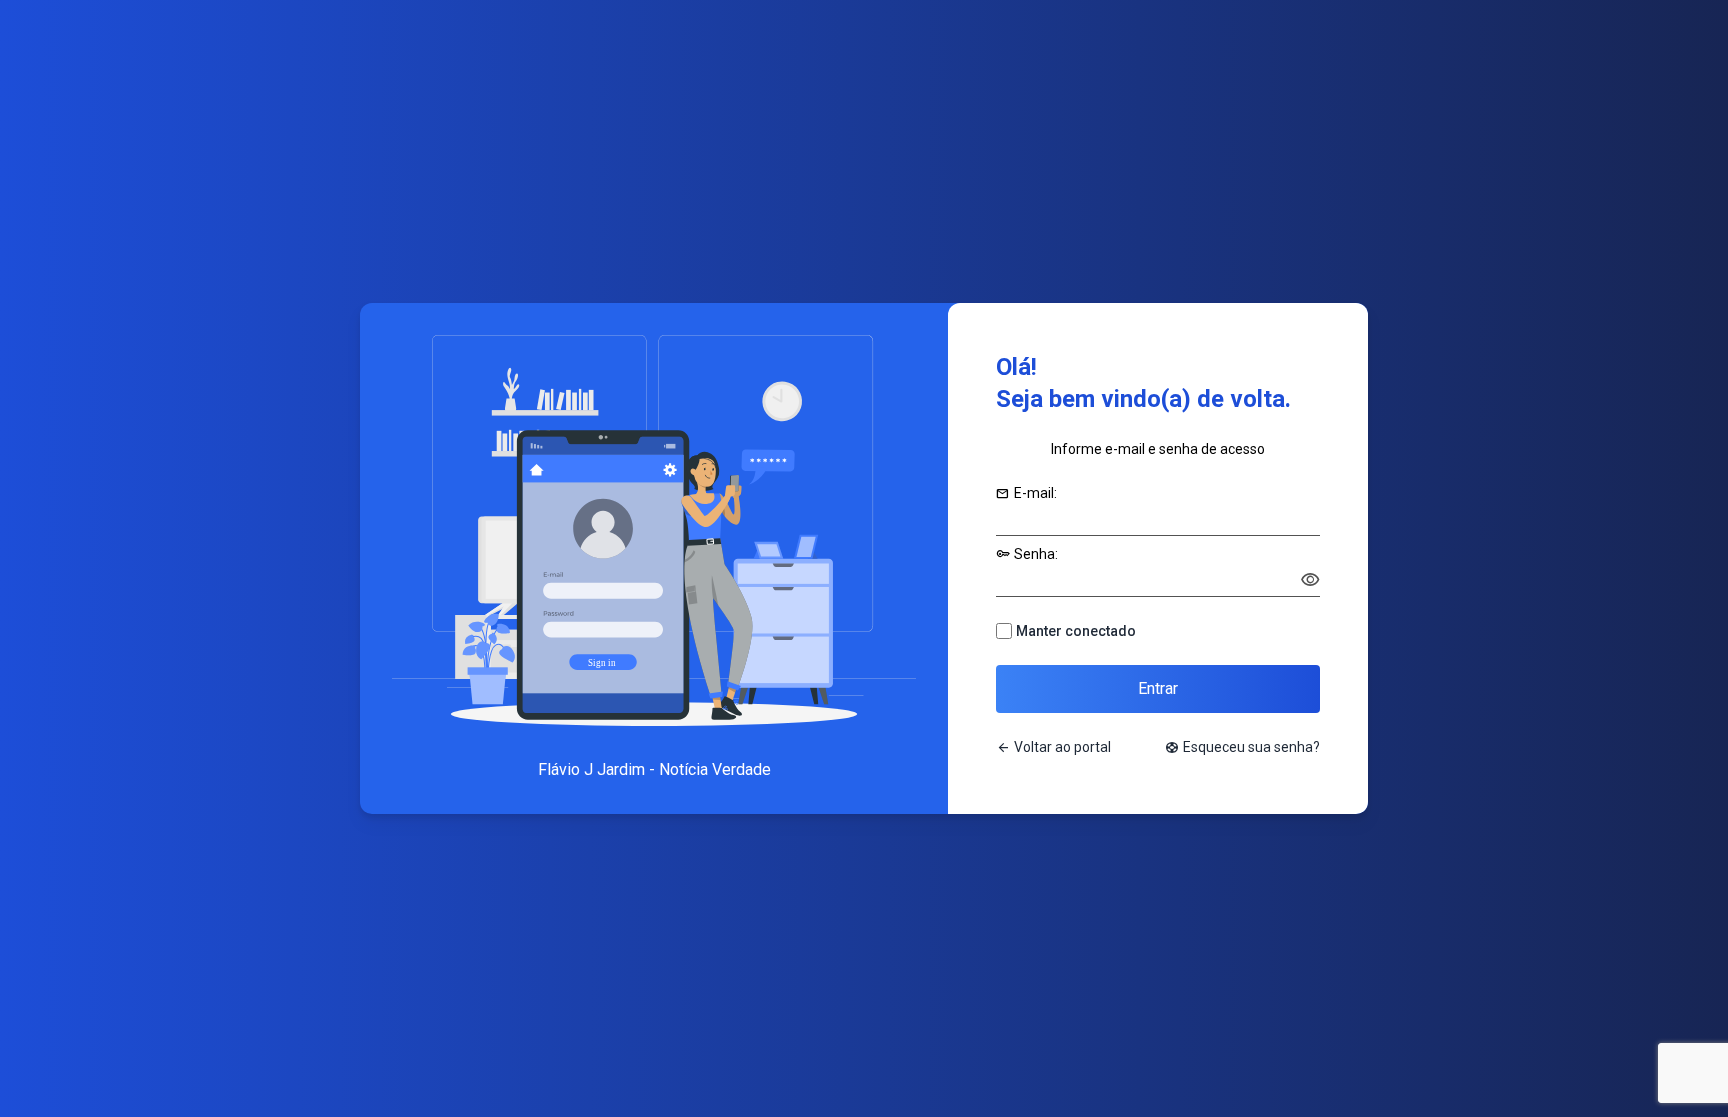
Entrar (1158, 688)
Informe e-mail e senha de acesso (1158, 449)
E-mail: (1026, 493)
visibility (1310, 580)
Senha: (1027, 554)
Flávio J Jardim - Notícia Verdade (654, 769)
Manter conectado (1076, 631)
